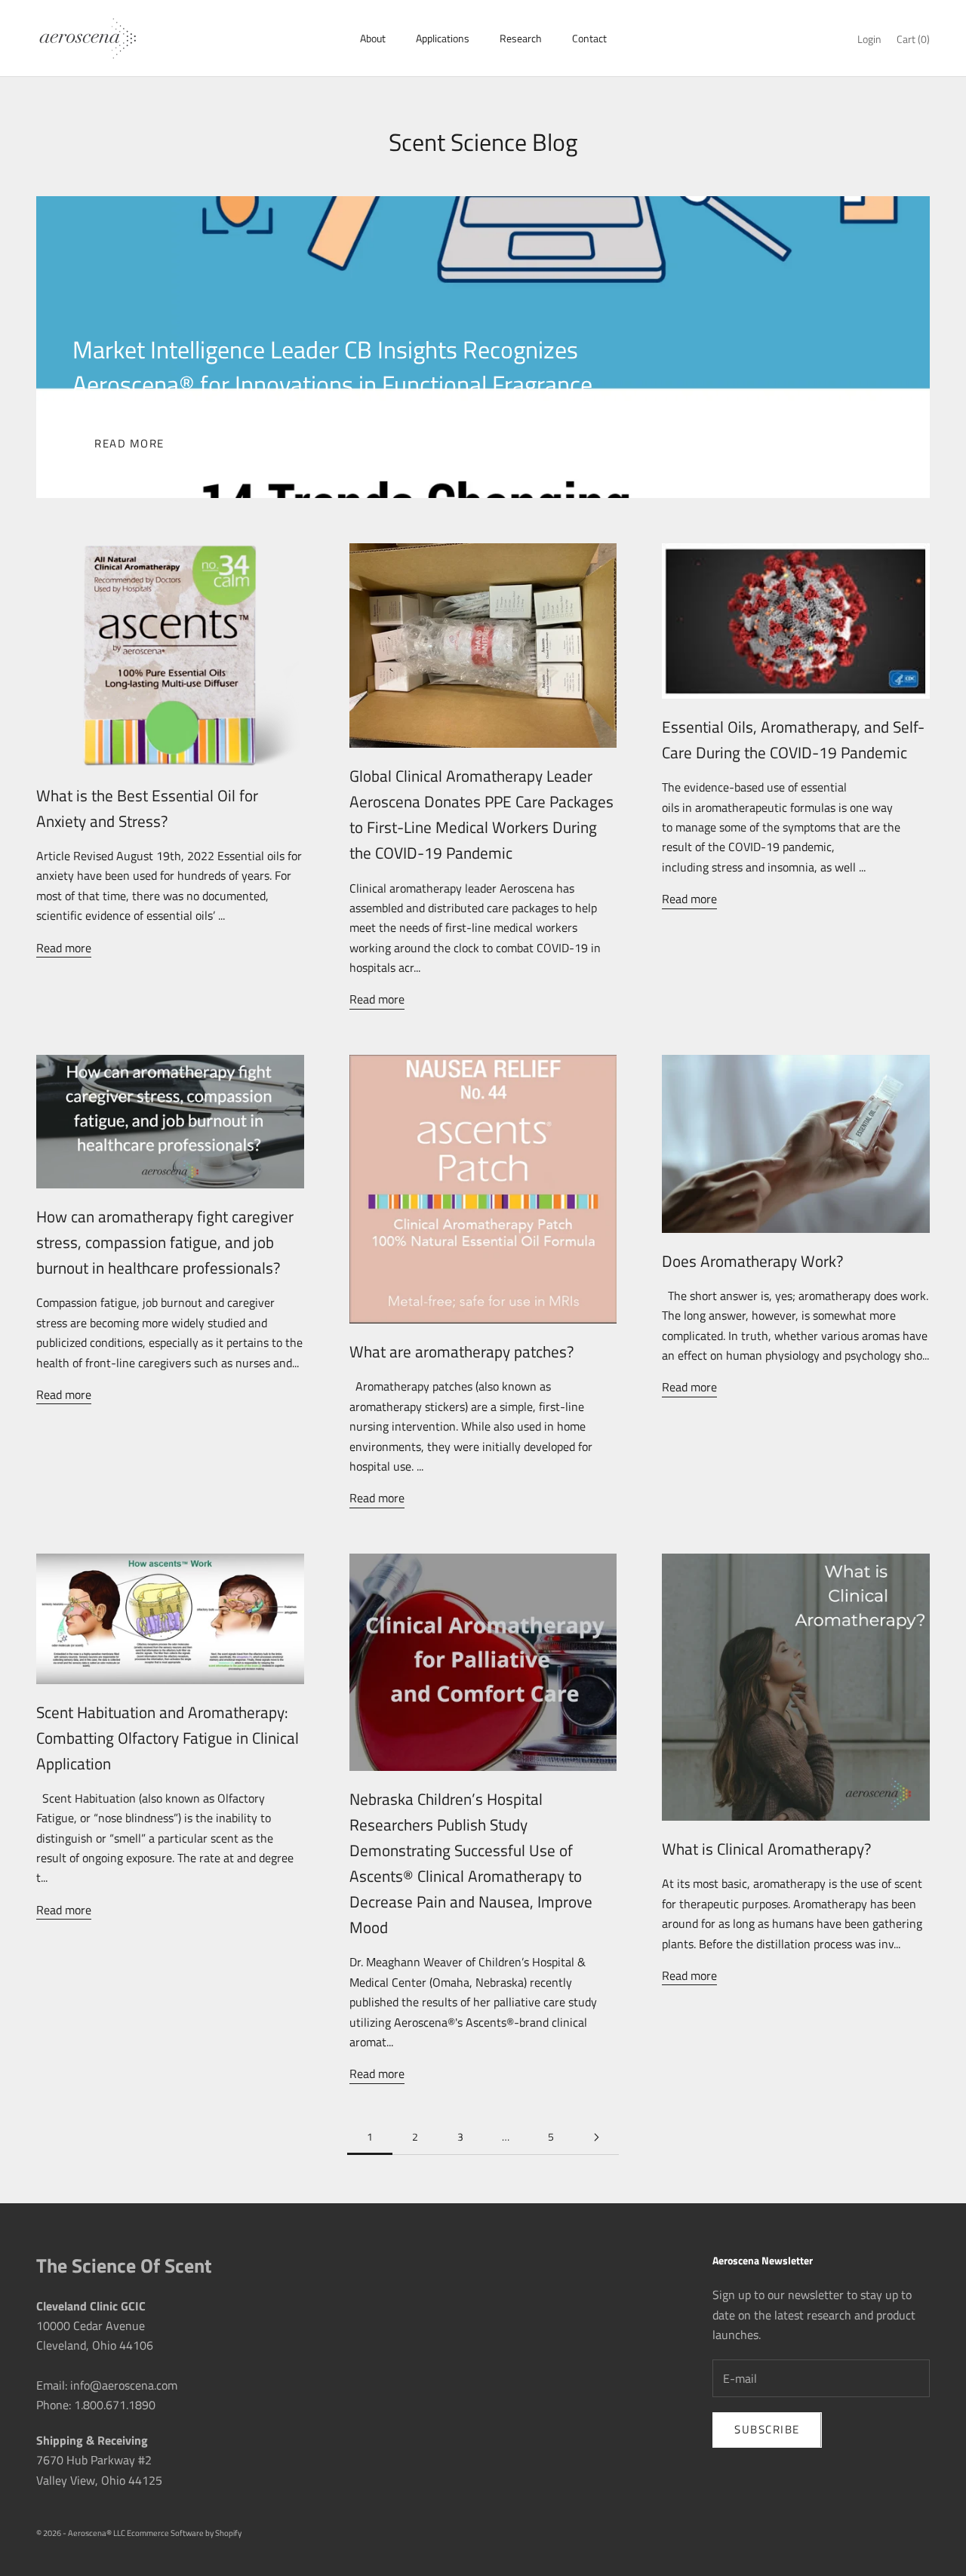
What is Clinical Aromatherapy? (766, 1849)
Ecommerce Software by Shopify (184, 2533)
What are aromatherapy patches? (461, 1351)
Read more (129, 443)
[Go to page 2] (596, 2137)
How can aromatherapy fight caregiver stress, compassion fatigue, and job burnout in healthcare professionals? (165, 1242)
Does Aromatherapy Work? (752, 1261)
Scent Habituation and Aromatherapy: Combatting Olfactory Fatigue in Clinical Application (168, 1738)
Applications (443, 38)
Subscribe (767, 2429)
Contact (589, 38)
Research (521, 38)
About (373, 38)
